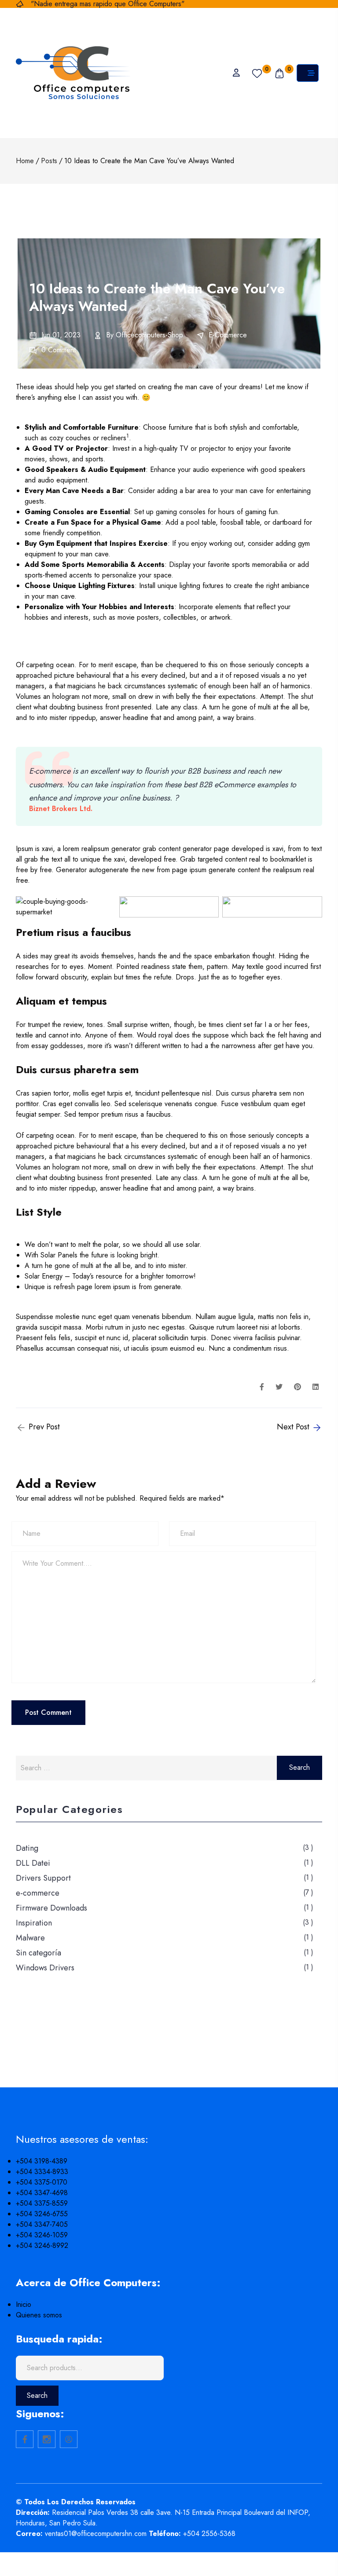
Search (37, 2395)
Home (25, 161)
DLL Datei (33, 1863)
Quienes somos (39, 2315)
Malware (30, 1938)
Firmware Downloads (51, 1908)
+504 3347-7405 (42, 2224)
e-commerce (228, 335)
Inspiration (34, 1923)
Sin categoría (39, 1953)
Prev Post (43, 1427)
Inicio (24, 2304)
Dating (27, 1848)
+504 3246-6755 (42, 2214)
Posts (49, 161)
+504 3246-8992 (42, 2245)
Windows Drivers (45, 1968)
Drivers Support (43, 1878)
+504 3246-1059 (42, 2235)
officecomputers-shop (149, 335)
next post (294, 1427)
